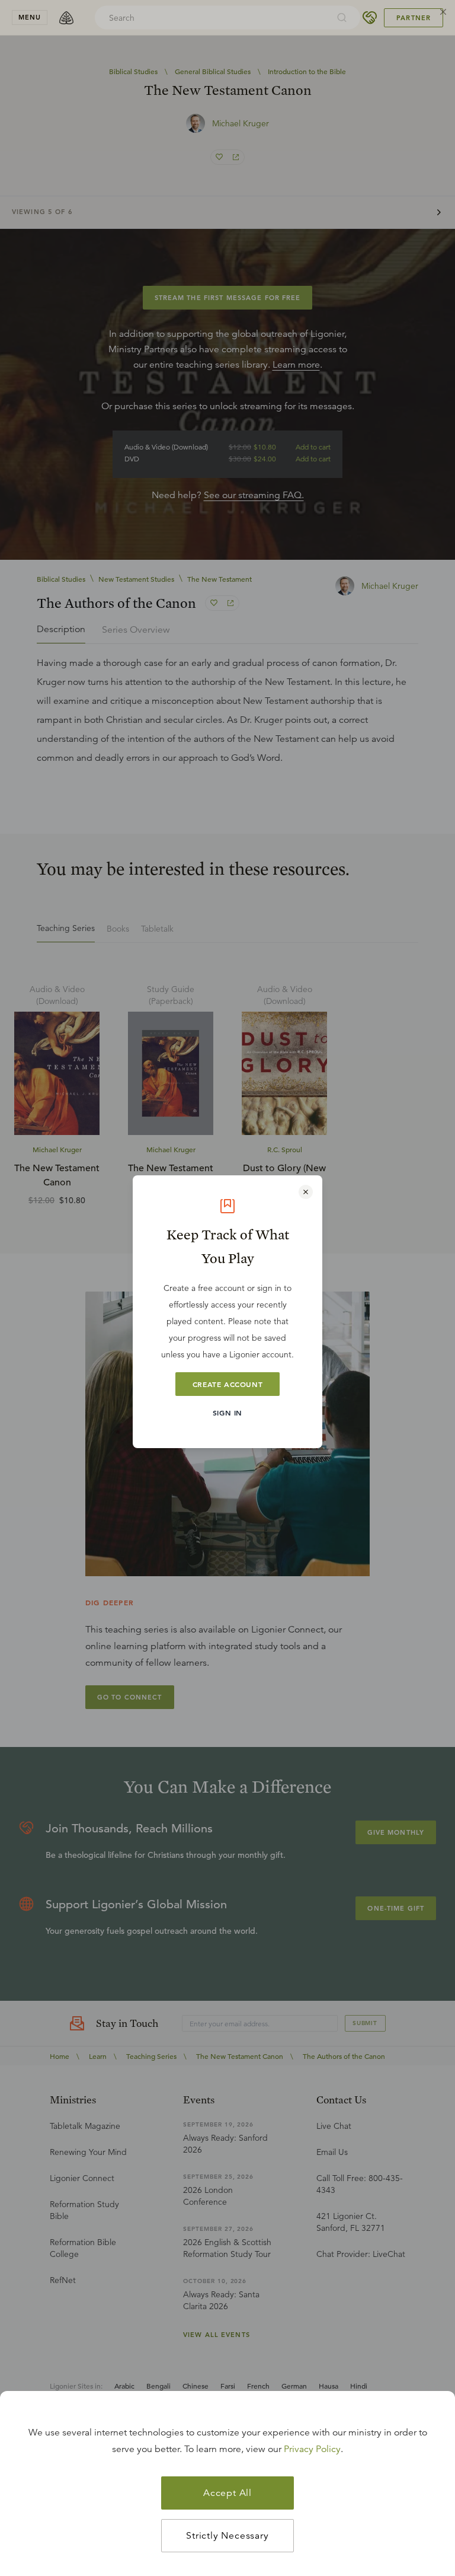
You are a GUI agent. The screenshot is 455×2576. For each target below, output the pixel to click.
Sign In (227, 1413)
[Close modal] (306, 1192)
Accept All (227, 2493)
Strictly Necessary (227, 2536)
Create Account (227, 1384)
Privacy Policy (312, 2449)
